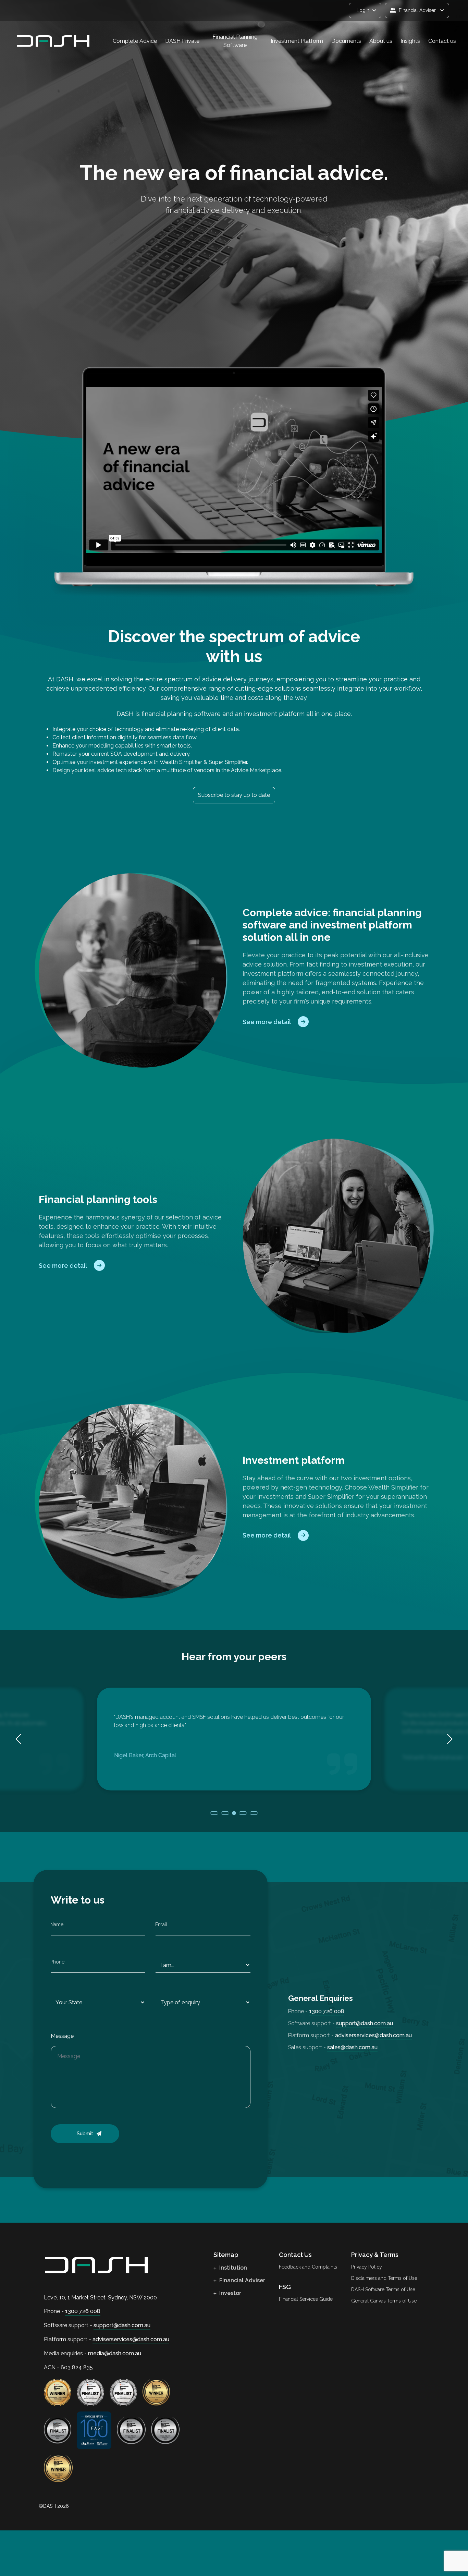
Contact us (442, 41)
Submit (85, 2134)
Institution (232, 2268)
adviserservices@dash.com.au (373, 2035)
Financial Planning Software (235, 41)
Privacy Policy (367, 2267)
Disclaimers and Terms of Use (384, 2278)
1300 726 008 (327, 2011)
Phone (57, 1962)
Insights (410, 41)
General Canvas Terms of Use (384, 2301)
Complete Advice (135, 41)
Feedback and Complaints (308, 2267)
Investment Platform (297, 41)
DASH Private (182, 41)
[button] (450, 1739)
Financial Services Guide (306, 2299)
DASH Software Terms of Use (383, 2289)
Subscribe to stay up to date (234, 795)
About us (381, 41)
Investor (230, 2293)
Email (161, 1924)
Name (57, 1924)
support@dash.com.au (365, 2023)
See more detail (267, 1022)
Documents (346, 41)
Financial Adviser (242, 2280)
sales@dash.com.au (352, 2047)
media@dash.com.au (115, 2353)
